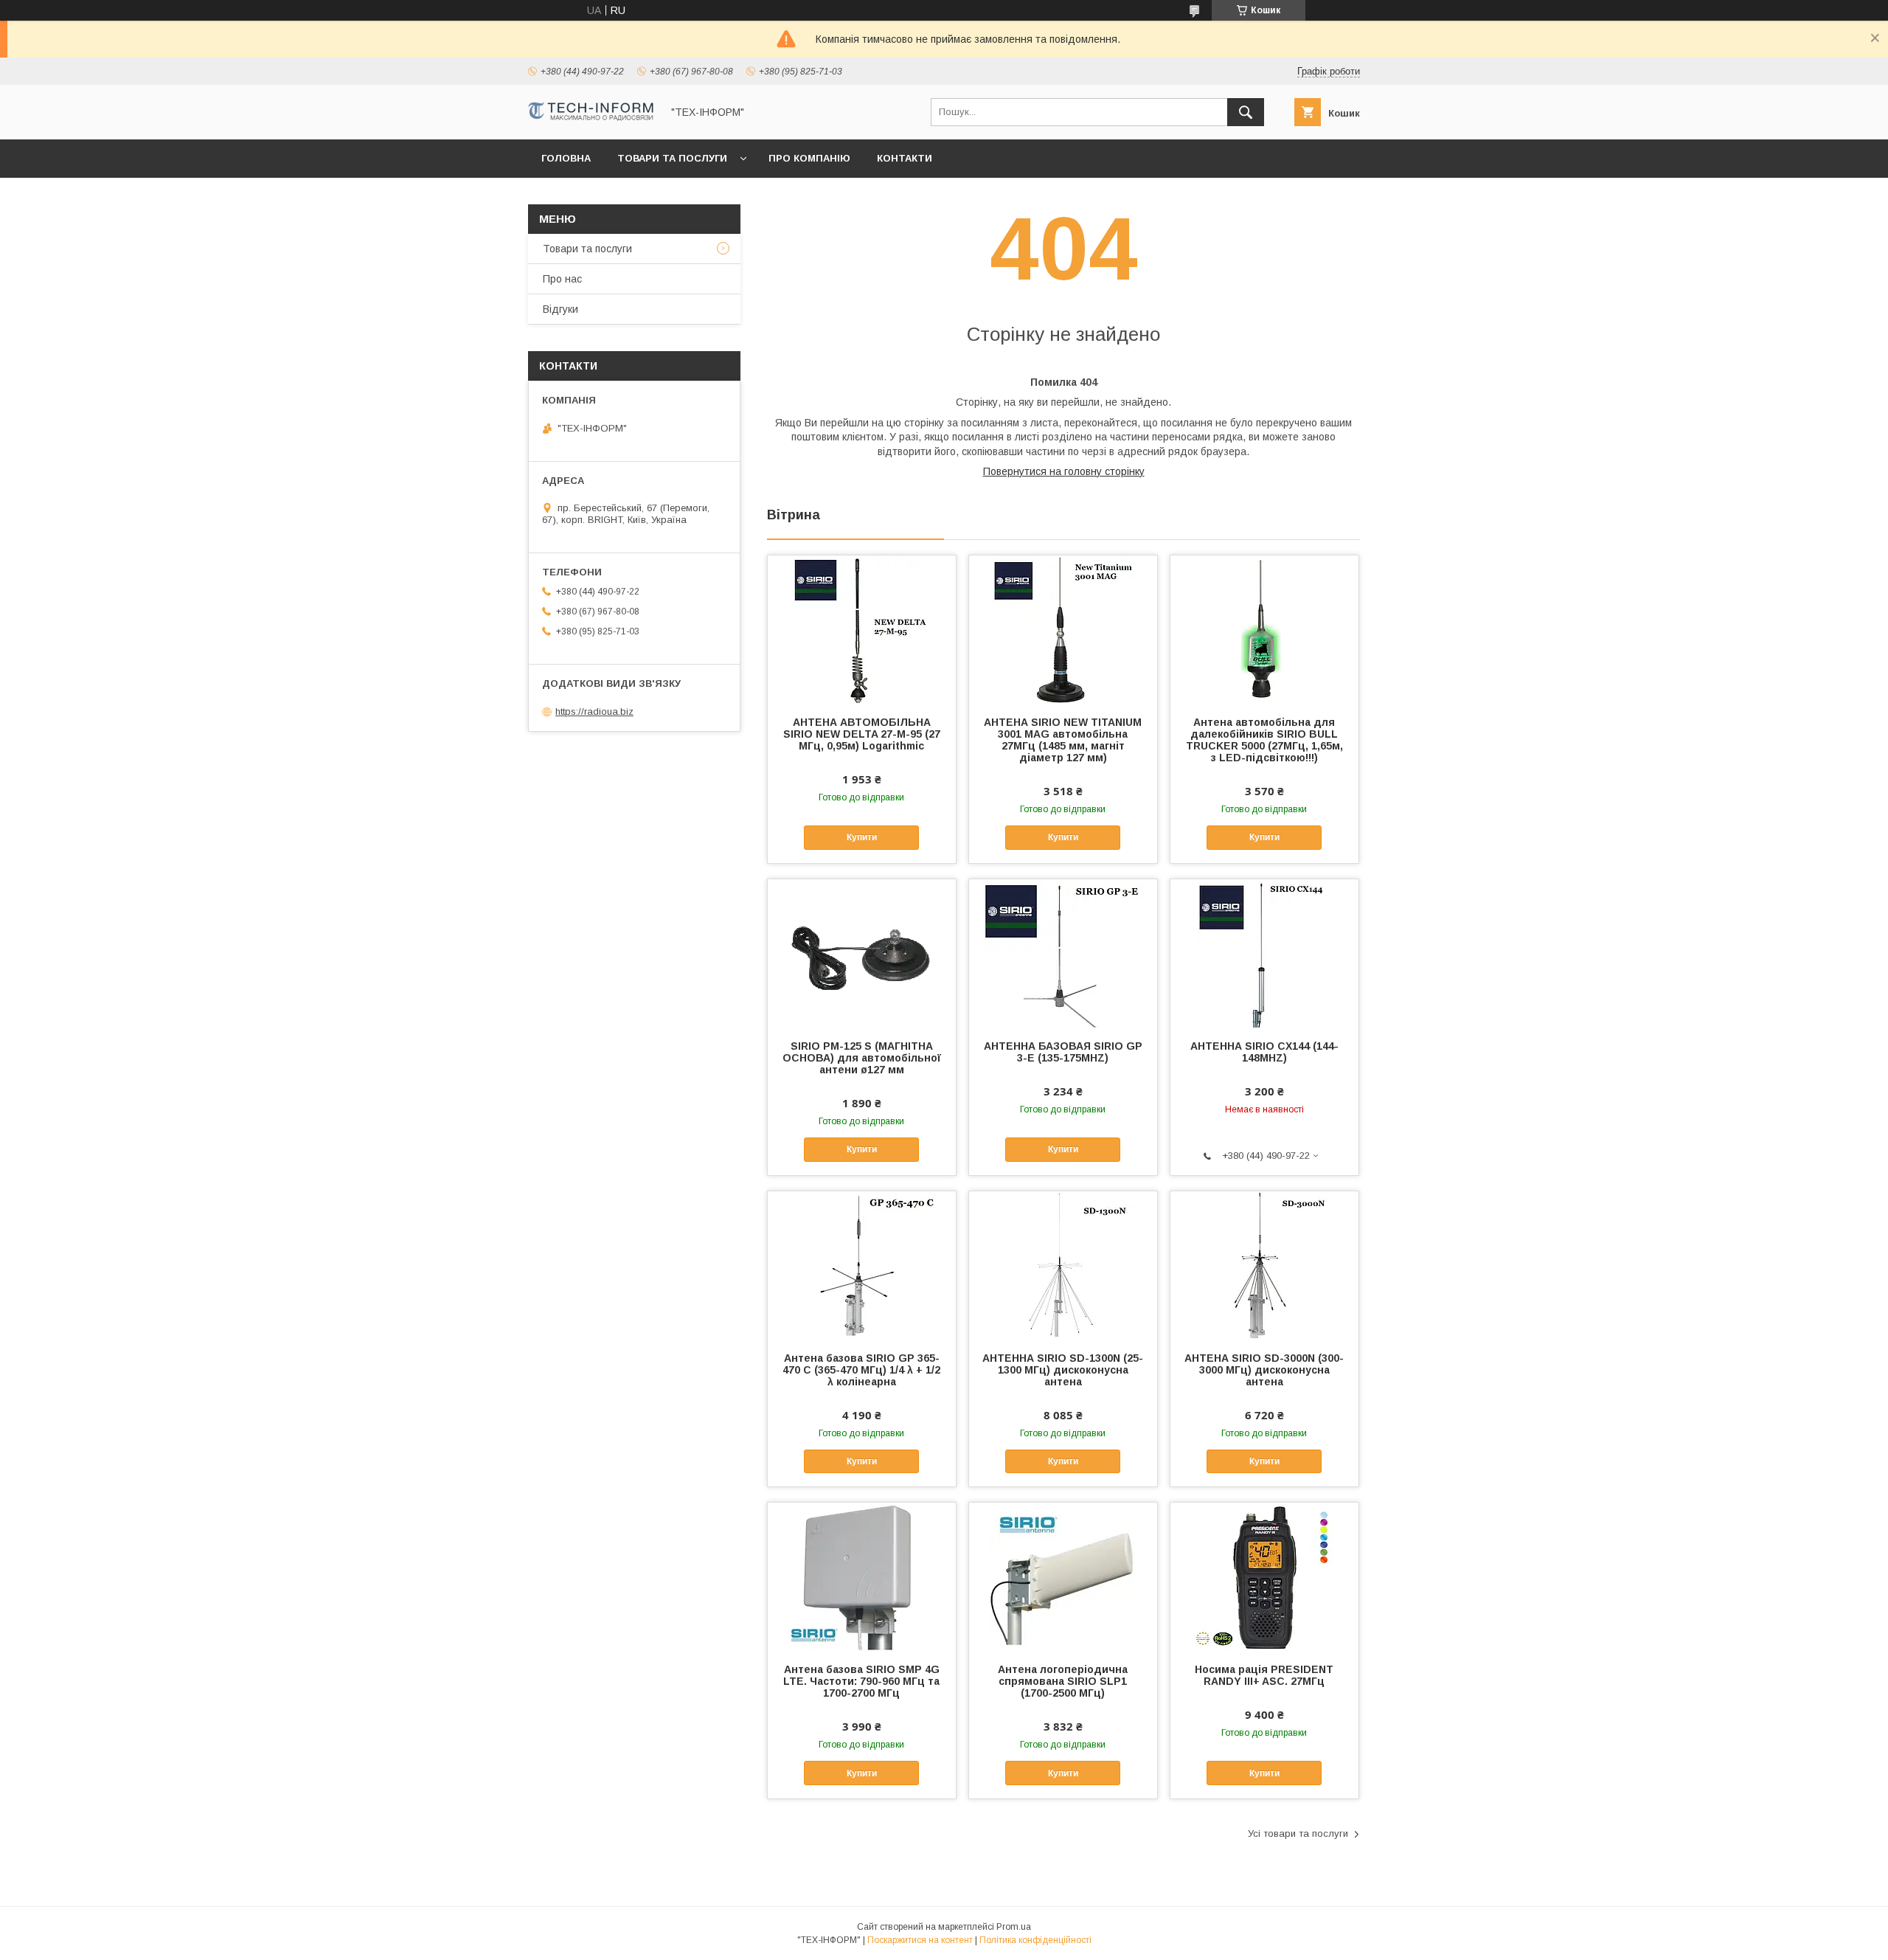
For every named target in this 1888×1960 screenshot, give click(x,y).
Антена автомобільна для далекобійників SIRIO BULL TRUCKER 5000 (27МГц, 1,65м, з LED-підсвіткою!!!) (1264, 740)
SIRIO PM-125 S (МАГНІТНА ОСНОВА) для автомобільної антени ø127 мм (862, 1058)
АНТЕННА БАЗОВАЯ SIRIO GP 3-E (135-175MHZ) (1063, 1052)
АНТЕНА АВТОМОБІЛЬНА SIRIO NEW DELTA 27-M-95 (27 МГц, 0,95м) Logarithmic (862, 734)
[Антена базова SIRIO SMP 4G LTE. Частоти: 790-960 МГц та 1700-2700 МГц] (862, 1576)
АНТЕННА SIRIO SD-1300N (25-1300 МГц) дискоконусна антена (1063, 1370)
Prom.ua (1014, 1927)
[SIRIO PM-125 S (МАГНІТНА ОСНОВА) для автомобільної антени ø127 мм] (862, 953)
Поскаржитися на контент (920, 1940)
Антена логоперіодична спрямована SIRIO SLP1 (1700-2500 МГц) (1063, 1681)
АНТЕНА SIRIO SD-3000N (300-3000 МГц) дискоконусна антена (1264, 1370)
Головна (566, 158)
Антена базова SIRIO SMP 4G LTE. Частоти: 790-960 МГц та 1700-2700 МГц (861, 1681)
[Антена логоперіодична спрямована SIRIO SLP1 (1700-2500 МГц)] (1063, 1576)
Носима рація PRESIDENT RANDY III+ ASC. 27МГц (1264, 1675)
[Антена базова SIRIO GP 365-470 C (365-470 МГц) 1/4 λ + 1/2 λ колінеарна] (862, 1265)
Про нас (562, 279)
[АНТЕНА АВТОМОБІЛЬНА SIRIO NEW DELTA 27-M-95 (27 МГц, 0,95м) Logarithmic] (862, 629)
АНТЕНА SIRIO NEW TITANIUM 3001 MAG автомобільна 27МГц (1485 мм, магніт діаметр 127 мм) (1063, 740)
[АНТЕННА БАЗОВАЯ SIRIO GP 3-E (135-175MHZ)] (1063, 953)
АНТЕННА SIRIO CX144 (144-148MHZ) (1264, 1052)
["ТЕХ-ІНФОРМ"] (591, 117)
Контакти (905, 158)
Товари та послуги (672, 158)
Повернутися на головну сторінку (1064, 471)
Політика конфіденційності (1035, 1940)
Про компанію (809, 158)
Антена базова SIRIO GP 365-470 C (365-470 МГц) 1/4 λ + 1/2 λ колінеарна (861, 1370)
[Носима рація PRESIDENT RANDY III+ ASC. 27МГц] (1264, 1576)
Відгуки (560, 309)
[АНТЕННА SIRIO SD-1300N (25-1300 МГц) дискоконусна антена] (1063, 1265)
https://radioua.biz (594, 711)
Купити (862, 837)
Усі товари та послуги (1298, 1833)
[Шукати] (1246, 112)
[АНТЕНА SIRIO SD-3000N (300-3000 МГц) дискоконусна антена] (1264, 1265)
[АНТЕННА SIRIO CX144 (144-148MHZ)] (1264, 953)
